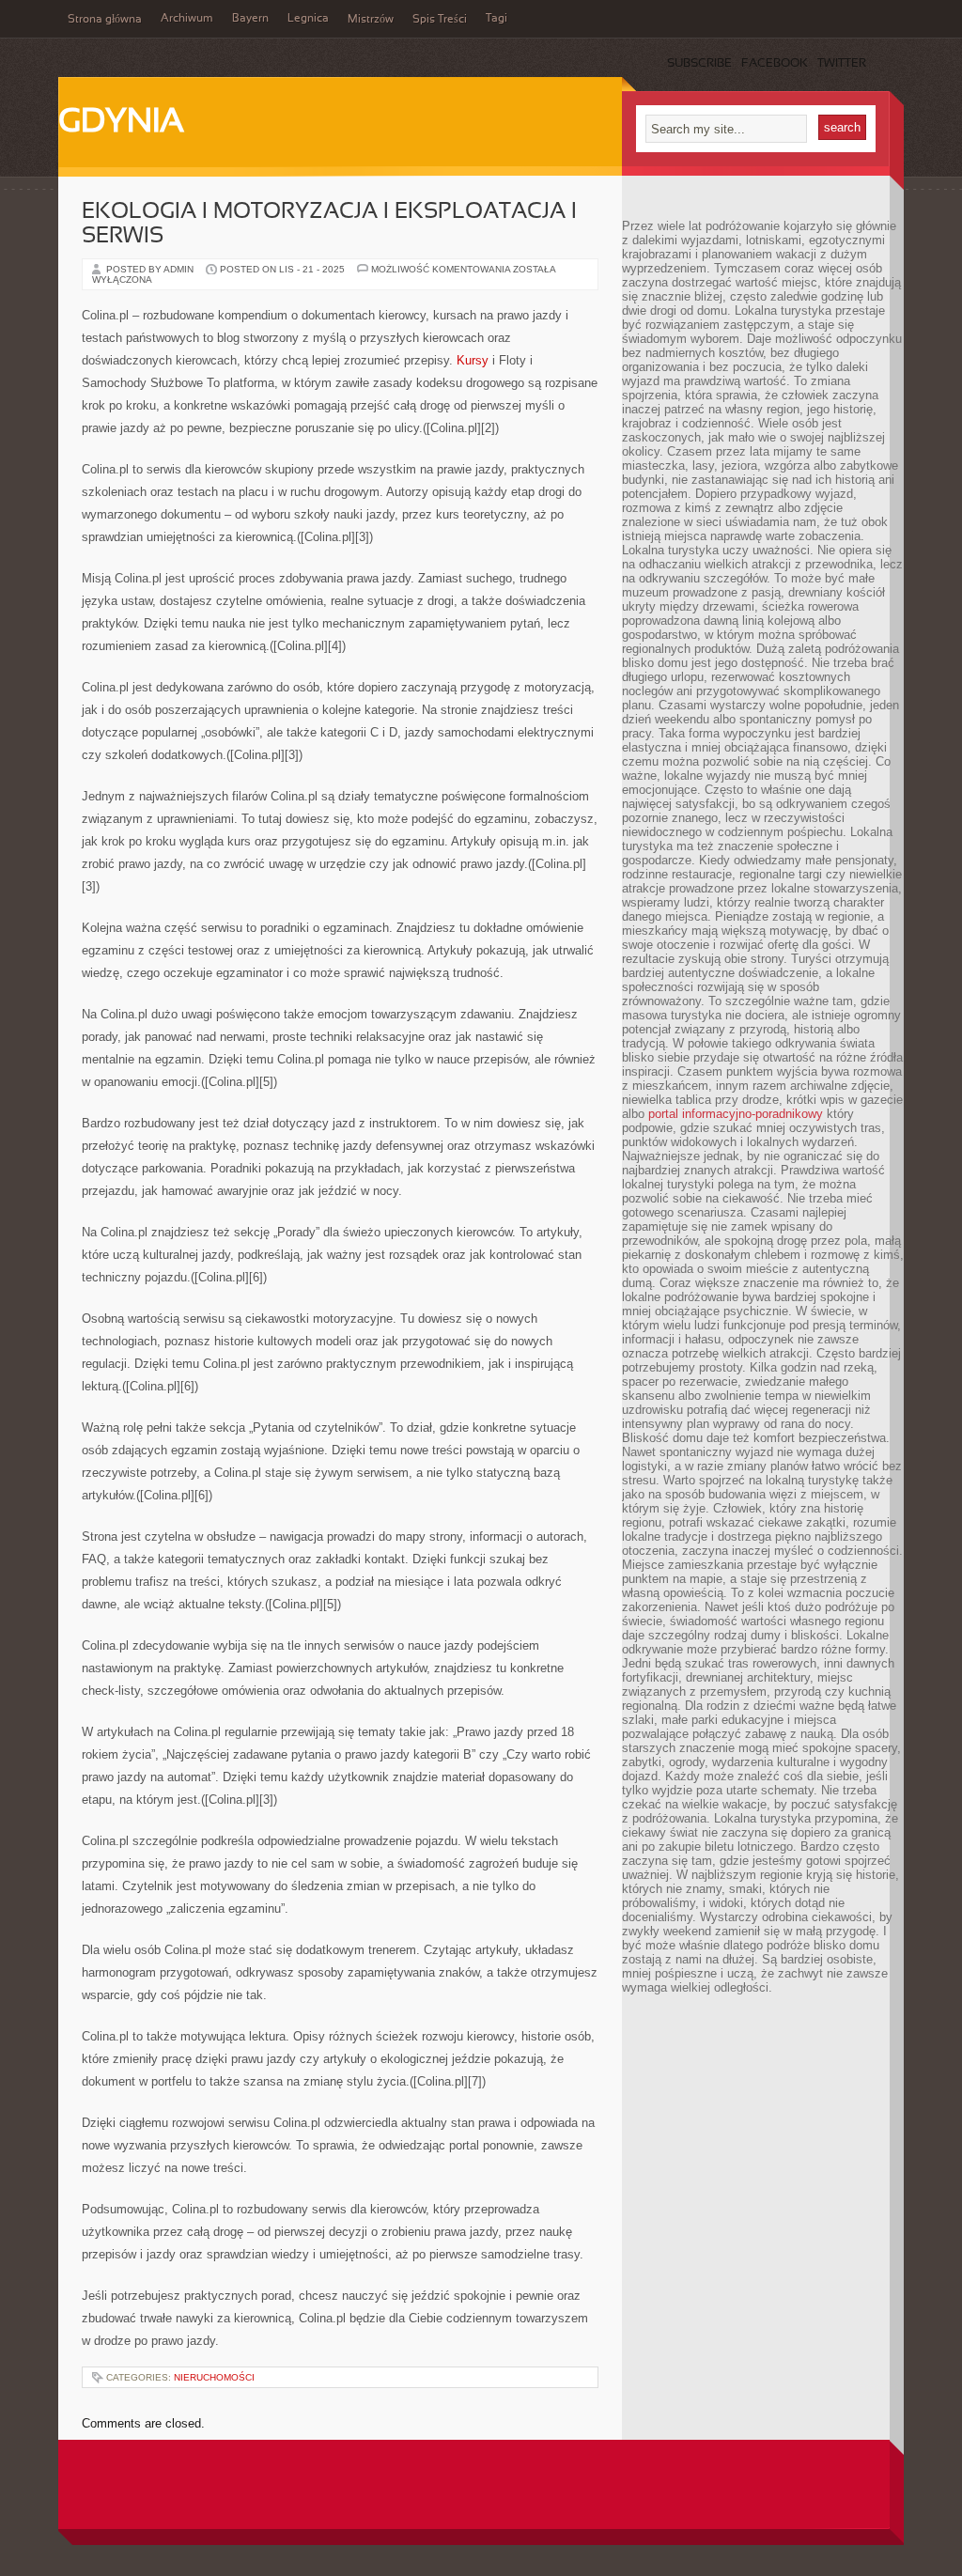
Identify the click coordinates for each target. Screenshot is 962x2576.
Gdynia (121, 123)
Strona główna (105, 20)
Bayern (250, 19)
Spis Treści (440, 20)
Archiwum (187, 19)
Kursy (473, 360)
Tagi (497, 19)
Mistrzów (371, 20)
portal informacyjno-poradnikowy (736, 1114)
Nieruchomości (214, 2377)
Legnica (308, 19)
